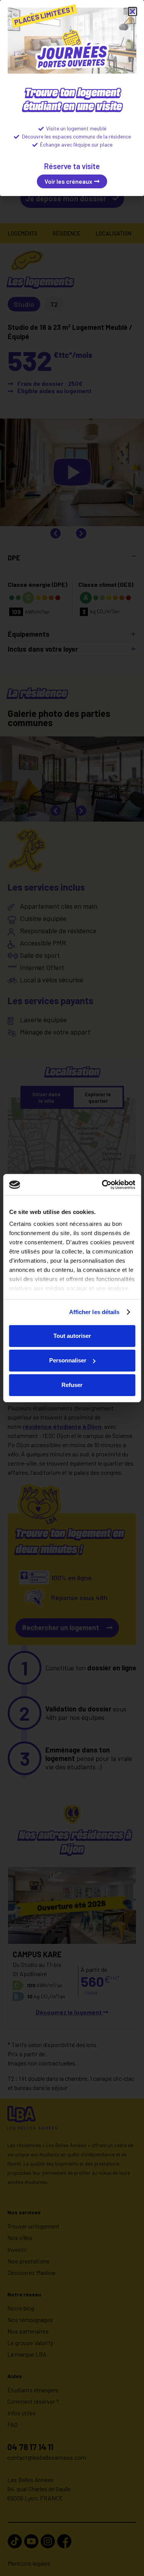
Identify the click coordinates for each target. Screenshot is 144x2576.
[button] (132, 12)
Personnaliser (68, 1360)
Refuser (72, 1385)
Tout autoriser (72, 1336)
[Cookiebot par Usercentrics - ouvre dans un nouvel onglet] (103, 1185)
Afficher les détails (94, 1312)
